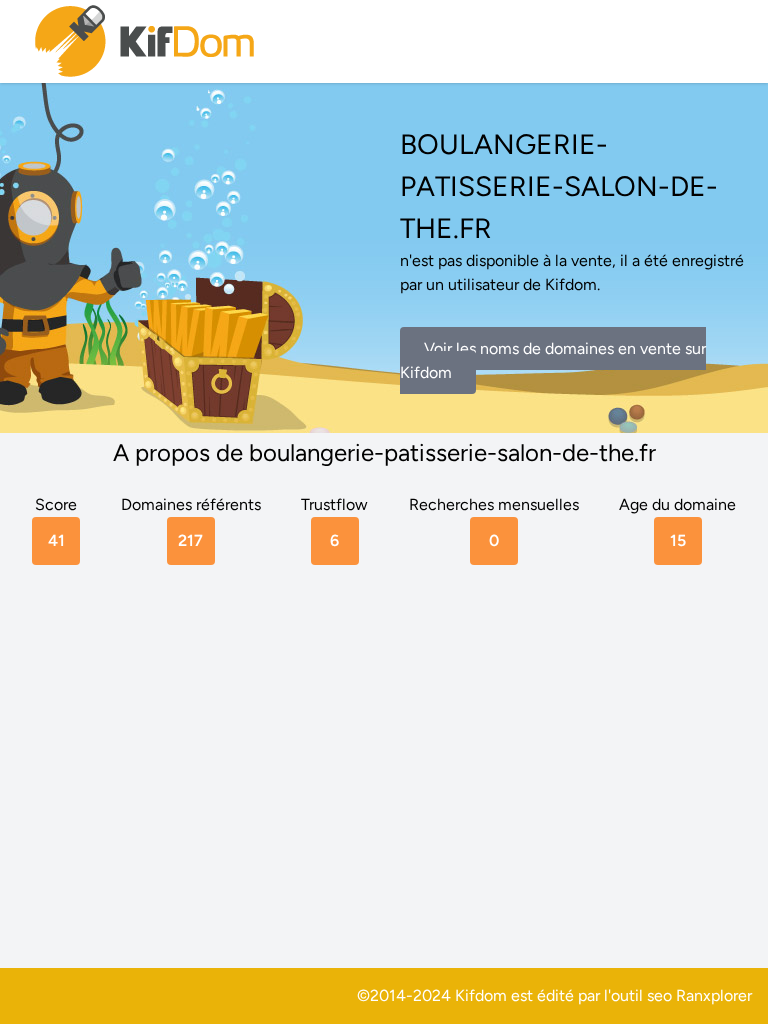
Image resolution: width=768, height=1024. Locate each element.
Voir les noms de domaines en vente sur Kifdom (553, 360)
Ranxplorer (714, 995)
